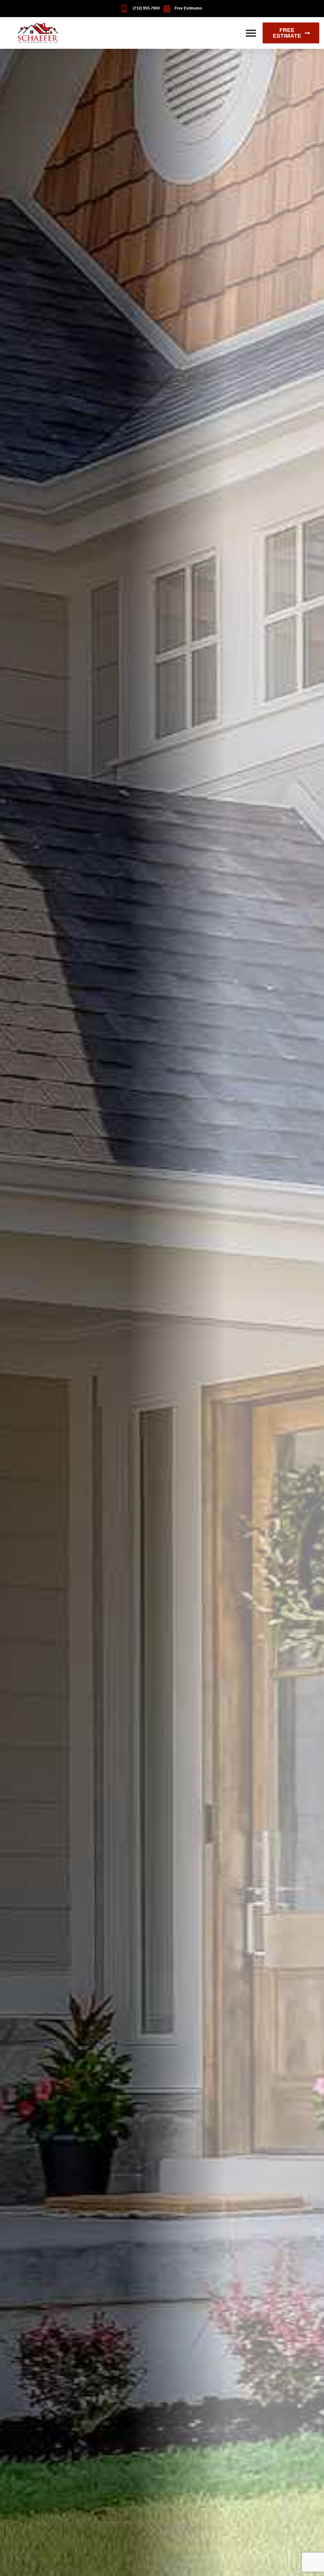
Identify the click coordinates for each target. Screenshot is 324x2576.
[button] (251, 33)
